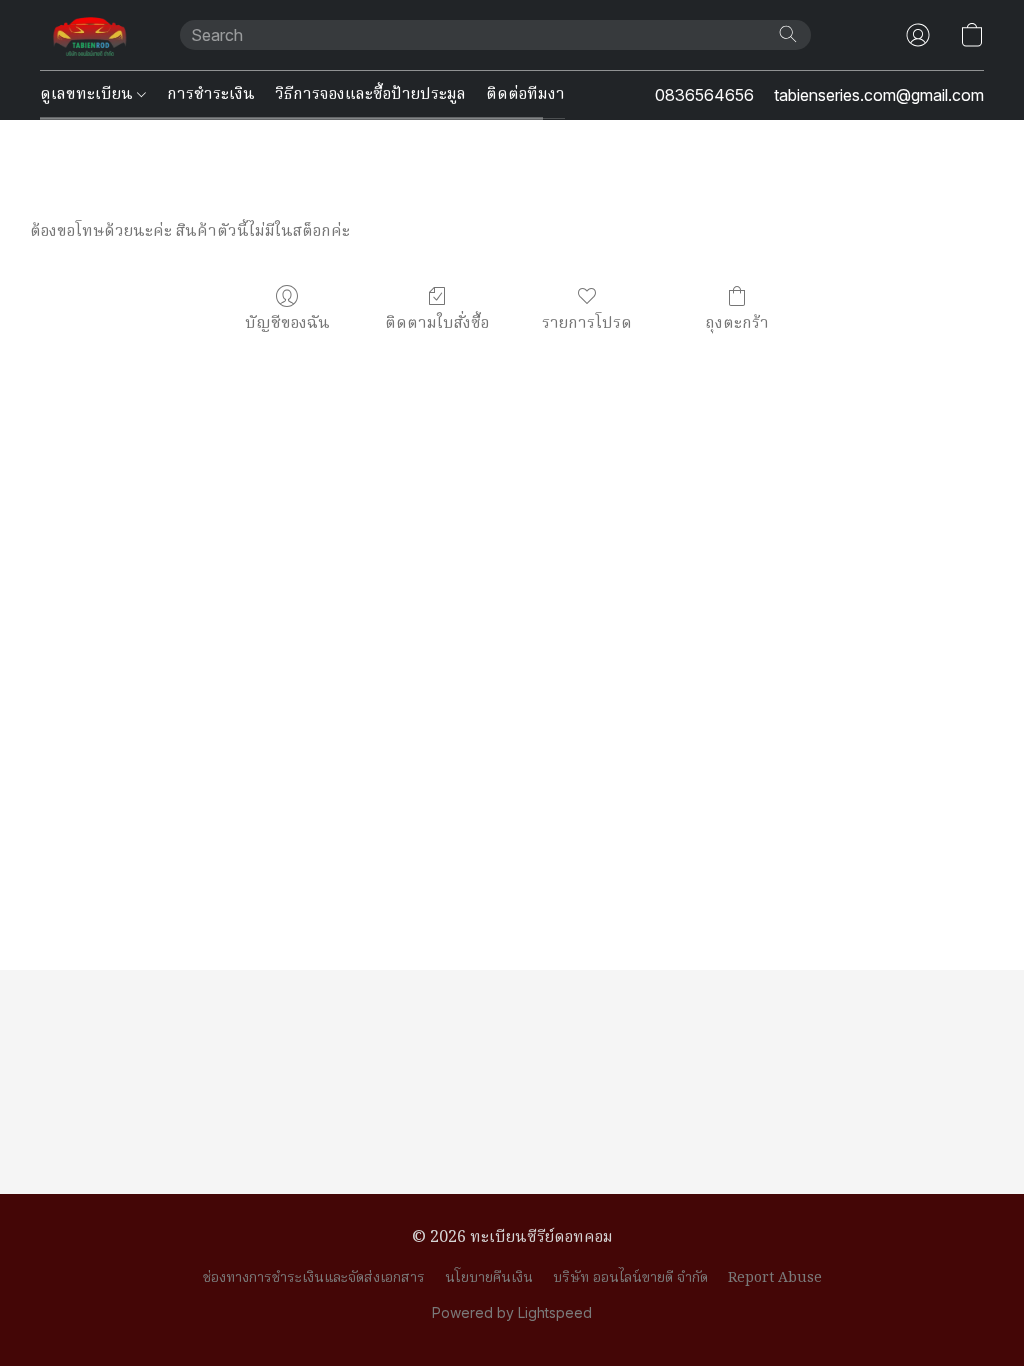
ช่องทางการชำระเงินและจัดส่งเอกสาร (314, 1278)
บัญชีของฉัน (287, 323)
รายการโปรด (587, 323)
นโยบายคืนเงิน (489, 1278)
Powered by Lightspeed (512, 1312)
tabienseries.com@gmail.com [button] (879, 95)
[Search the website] (788, 34)
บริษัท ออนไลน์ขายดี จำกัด (630, 1278)
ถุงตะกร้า (737, 323)
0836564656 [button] (704, 95)
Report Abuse (775, 1278)
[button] (90, 35)
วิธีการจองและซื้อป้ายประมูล (370, 95)
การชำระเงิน (211, 95)
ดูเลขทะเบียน (88, 95)
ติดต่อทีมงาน (531, 95)
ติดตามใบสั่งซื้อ (437, 323)
